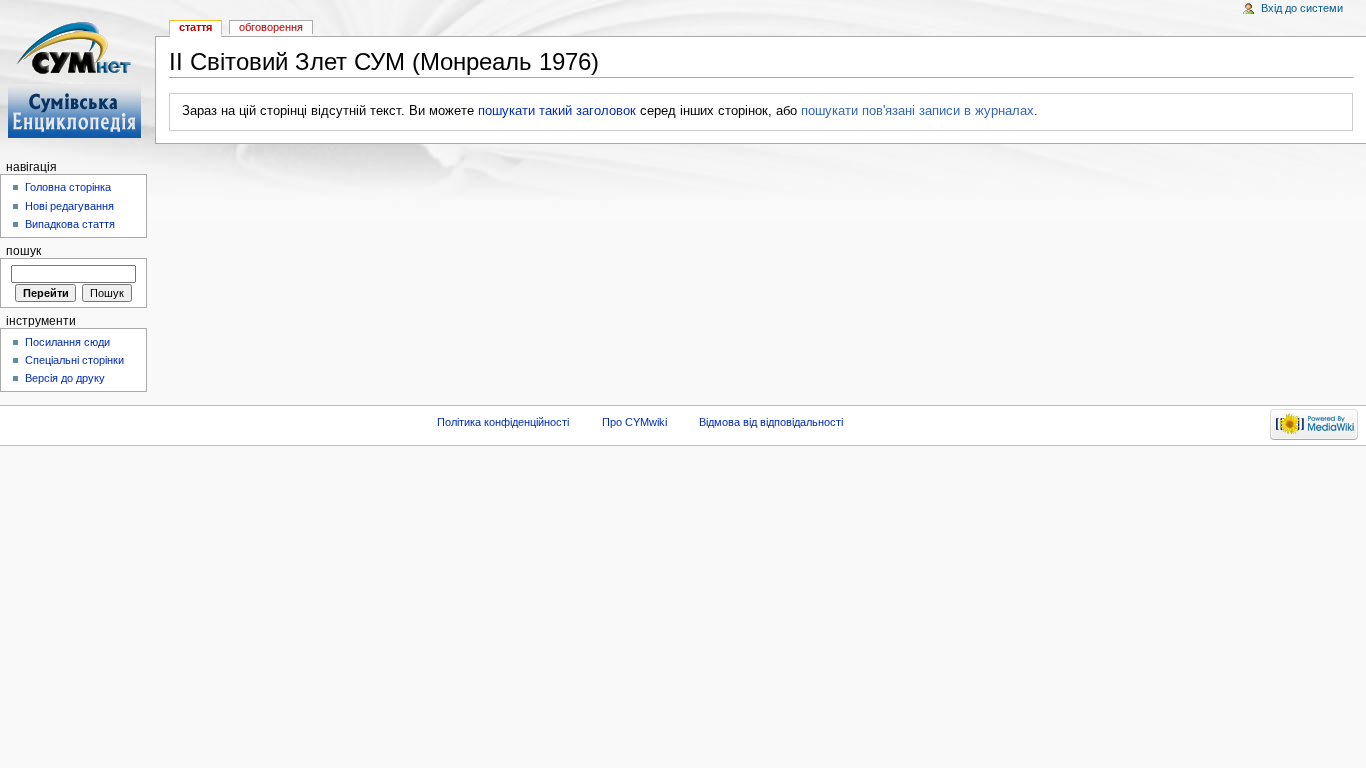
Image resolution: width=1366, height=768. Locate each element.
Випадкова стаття (70, 224)
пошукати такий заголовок (557, 111)
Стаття (195, 27)
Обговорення (271, 27)
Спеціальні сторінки (74, 360)
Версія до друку (65, 378)
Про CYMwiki (634, 422)
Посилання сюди (67, 342)
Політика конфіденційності (503, 422)
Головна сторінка (68, 187)
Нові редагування (69, 206)
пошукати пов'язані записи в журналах (917, 111)
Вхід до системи (1302, 8)
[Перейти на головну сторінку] (77, 77)
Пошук (23, 251)
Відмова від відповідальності (771, 422)
